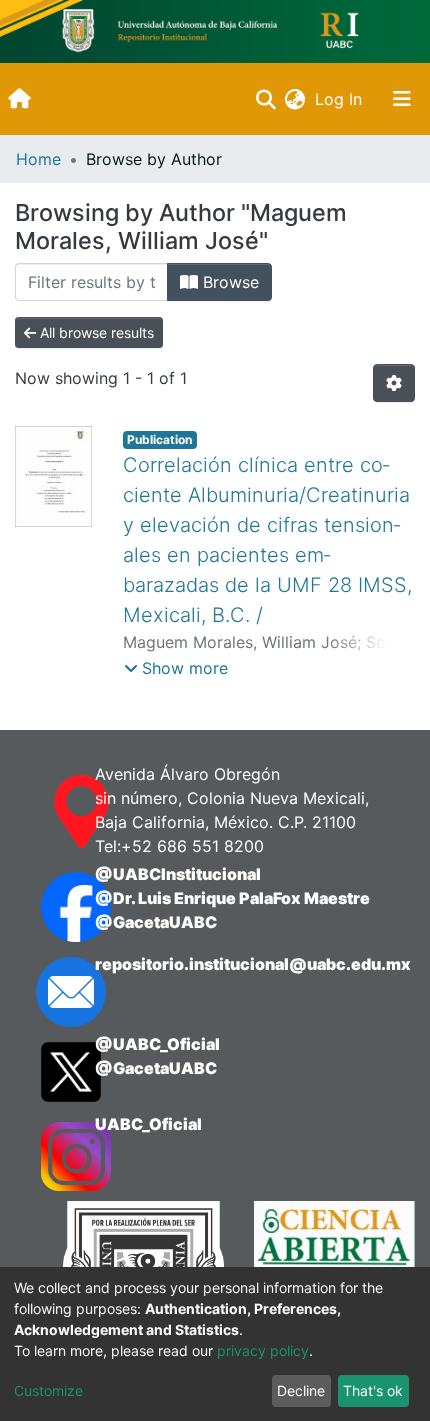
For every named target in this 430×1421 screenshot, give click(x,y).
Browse (228, 282)
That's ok (373, 1390)
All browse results (95, 332)
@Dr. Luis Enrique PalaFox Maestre (232, 898)
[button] (294, 99)
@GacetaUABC (156, 922)
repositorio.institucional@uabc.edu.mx (253, 964)
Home (38, 159)
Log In (340, 99)
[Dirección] (48, 812)
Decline (301, 1390)
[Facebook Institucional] (48, 907)
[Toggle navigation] (402, 99)
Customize (48, 1390)
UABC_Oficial (148, 1124)
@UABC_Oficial (157, 1044)
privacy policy (263, 1350)
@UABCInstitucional (178, 874)
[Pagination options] (394, 383)
